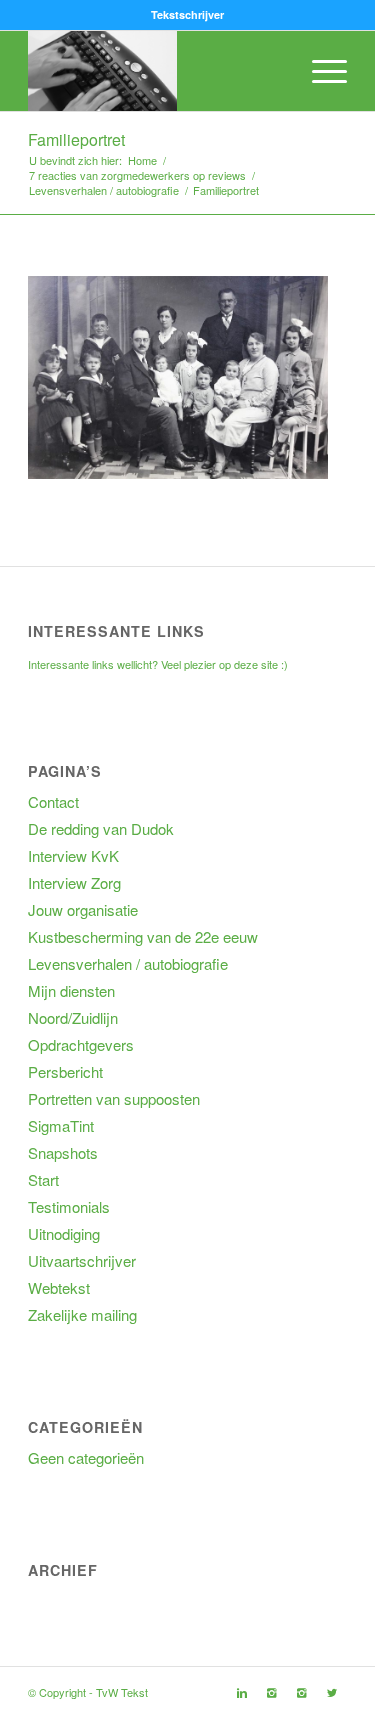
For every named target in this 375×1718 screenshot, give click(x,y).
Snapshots (63, 1152)
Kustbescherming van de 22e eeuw (143, 936)
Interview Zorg (74, 882)
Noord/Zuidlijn (73, 1017)
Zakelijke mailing (82, 1314)
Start (43, 1179)
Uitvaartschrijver (82, 1260)
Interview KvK (73, 855)
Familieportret (76, 139)
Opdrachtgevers (81, 1044)
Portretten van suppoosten (114, 1098)
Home (142, 160)
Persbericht (65, 1071)
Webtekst (59, 1287)
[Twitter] (332, 1692)
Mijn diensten (71, 990)
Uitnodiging (64, 1233)
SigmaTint (61, 1125)
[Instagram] (272, 1692)
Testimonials (69, 1206)
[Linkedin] (242, 1692)
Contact (53, 801)
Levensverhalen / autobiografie (104, 190)
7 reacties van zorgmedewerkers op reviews (137, 175)
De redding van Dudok (101, 828)
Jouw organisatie (83, 909)
